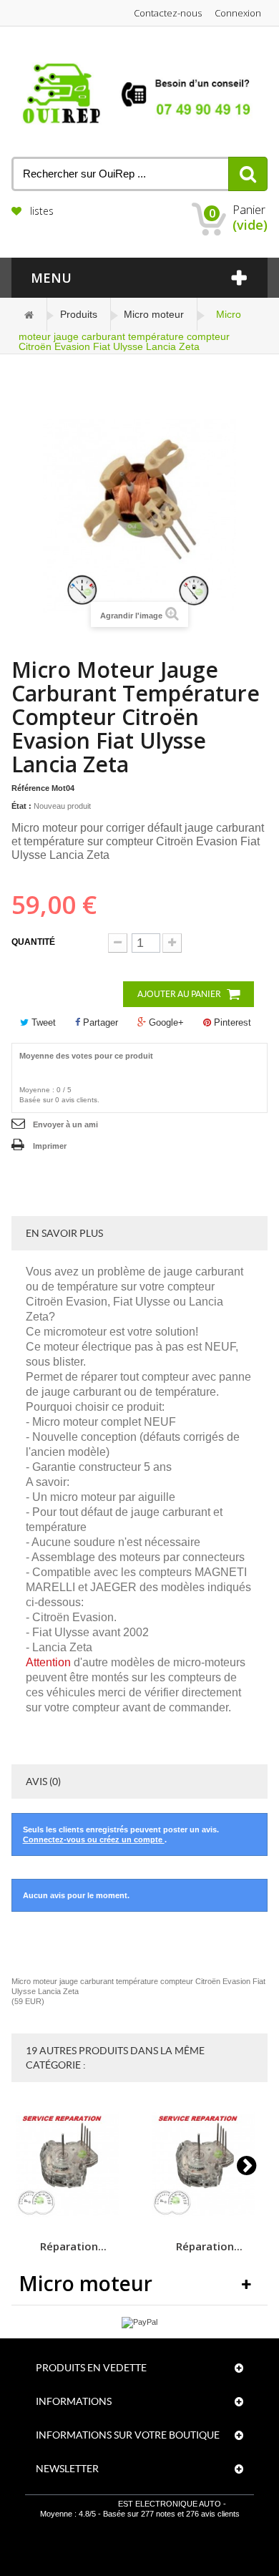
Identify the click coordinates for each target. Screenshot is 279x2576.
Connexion (238, 13)
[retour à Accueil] (29, 315)
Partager (99, 1022)
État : (21, 806)
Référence (30, 788)
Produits (79, 314)
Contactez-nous (168, 13)
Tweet (42, 1022)
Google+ (165, 1022)
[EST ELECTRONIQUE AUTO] (140, 94)
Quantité (33, 942)
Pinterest (231, 1022)
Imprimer (50, 1146)
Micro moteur (154, 314)
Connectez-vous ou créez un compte (94, 1839)
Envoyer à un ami (65, 1124)
